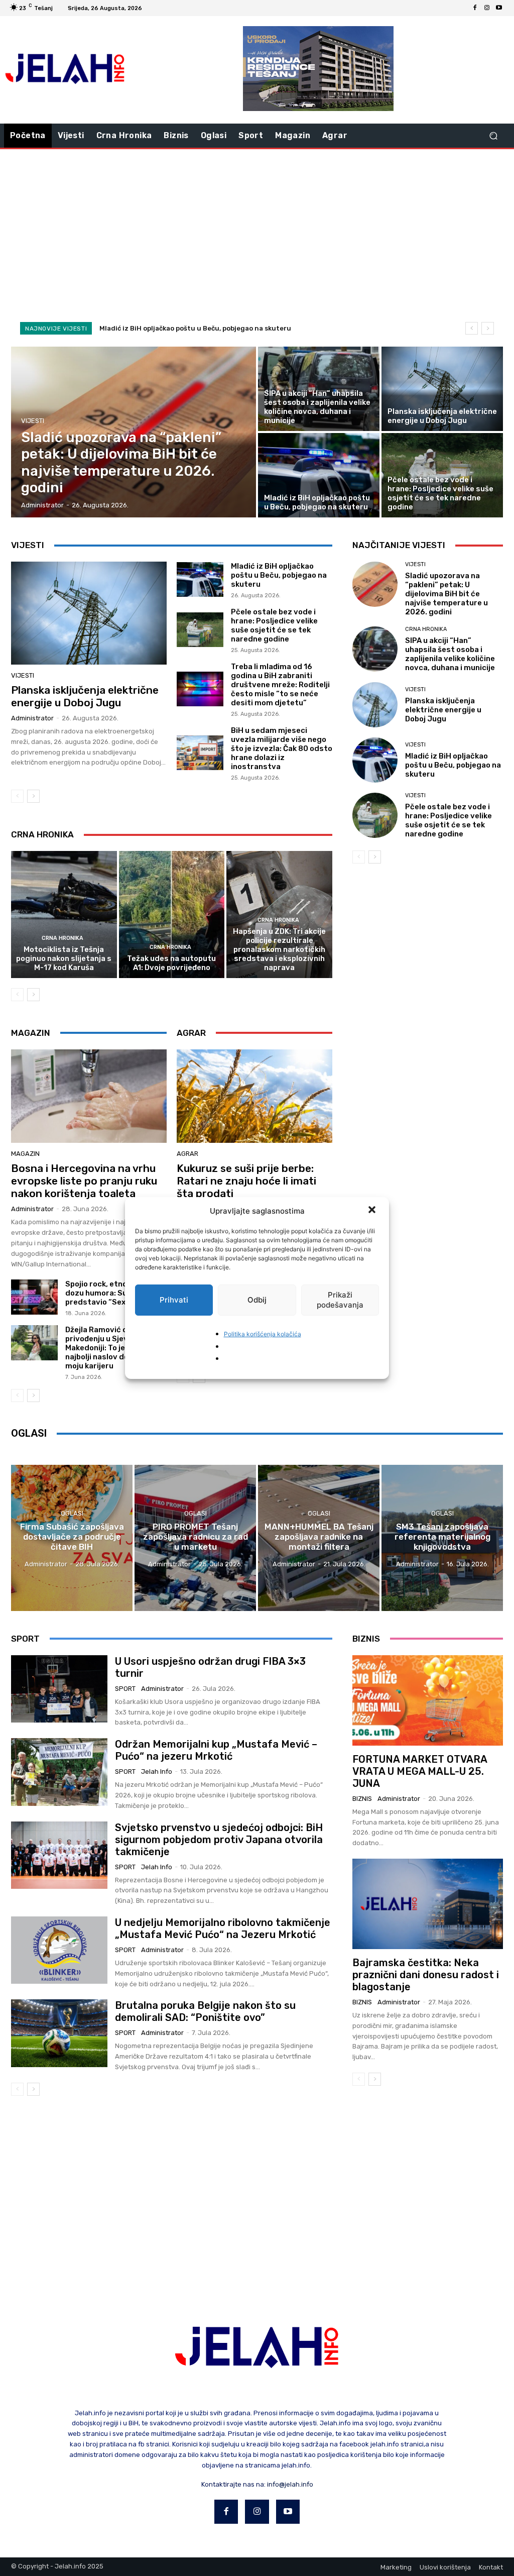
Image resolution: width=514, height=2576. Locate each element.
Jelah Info (157, 1772)
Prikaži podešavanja (340, 1300)
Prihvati (174, 1300)
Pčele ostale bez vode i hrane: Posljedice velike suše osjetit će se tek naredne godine (274, 625)
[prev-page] (17, 796)
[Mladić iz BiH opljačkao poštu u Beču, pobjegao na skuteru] (319, 475)
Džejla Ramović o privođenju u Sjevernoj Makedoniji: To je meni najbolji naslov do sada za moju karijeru (112, 1348)
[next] (488, 328)
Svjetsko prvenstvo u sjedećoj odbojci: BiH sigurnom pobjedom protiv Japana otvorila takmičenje (219, 1840)
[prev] (472, 328)
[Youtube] (499, 8)
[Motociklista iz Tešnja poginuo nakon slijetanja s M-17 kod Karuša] (64, 915)
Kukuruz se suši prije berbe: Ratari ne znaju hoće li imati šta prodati (246, 1181)
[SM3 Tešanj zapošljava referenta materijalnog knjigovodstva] (442, 1538)
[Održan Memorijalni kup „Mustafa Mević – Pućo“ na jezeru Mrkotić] (59, 1772)
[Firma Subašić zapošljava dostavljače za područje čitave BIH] (72, 1538)
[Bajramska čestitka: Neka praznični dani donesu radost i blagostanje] (428, 1904)
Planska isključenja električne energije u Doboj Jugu (85, 696)
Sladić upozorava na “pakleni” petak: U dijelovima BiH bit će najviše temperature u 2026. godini (446, 594)
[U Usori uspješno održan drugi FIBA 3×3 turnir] (59, 1689)
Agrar (187, 1154)
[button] (373, 1211)
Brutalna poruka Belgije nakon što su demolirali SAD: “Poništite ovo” (205, 2011)
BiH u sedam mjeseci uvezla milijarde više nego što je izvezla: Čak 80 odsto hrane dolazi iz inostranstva (282, 748)
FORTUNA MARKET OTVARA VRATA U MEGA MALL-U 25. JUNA (420, 1771)
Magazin (25, 1154)
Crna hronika (62, 938)
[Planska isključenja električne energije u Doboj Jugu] (442, 389)
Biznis (362, 1799)
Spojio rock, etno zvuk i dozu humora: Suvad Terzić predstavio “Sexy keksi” (116, 1293)
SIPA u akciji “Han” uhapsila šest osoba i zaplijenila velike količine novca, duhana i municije (450, 654)
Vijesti (33, 421)
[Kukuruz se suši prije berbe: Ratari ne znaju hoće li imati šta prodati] (254, 1096)
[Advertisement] (257, 230)
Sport (125, 1689)
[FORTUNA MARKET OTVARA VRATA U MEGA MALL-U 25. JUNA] (428, 1700)
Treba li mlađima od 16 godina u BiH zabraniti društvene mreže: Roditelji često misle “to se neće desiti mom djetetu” (280, 685)
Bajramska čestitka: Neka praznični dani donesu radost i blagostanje (426, 1975)
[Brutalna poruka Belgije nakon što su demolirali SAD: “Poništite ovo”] (59, 2033)
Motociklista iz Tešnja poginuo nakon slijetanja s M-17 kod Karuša (64, 958)
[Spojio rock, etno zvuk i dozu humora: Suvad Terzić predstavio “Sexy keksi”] (34, 1297)
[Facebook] (475, 8)
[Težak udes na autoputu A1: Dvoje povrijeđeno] (172, 915)
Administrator (32, 718)
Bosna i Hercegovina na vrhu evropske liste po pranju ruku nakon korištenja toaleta (84, 1181)
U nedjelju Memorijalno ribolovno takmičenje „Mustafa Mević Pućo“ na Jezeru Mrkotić (223, 1928)
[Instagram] (487, 8)
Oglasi (72, 1513)
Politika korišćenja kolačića (263, 1334)
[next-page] (33, 796)
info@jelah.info (290, 2484)
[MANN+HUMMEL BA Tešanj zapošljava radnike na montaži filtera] (319, 1538)
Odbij (257, 1300)
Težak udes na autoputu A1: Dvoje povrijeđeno (171, 963)
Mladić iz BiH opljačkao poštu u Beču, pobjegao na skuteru (195, 328)
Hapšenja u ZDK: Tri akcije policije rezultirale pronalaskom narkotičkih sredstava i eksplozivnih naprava (279, 949)
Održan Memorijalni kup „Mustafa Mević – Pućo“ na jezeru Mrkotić (216, 1750)
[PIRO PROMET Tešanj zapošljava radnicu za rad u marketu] (195, 1538)
